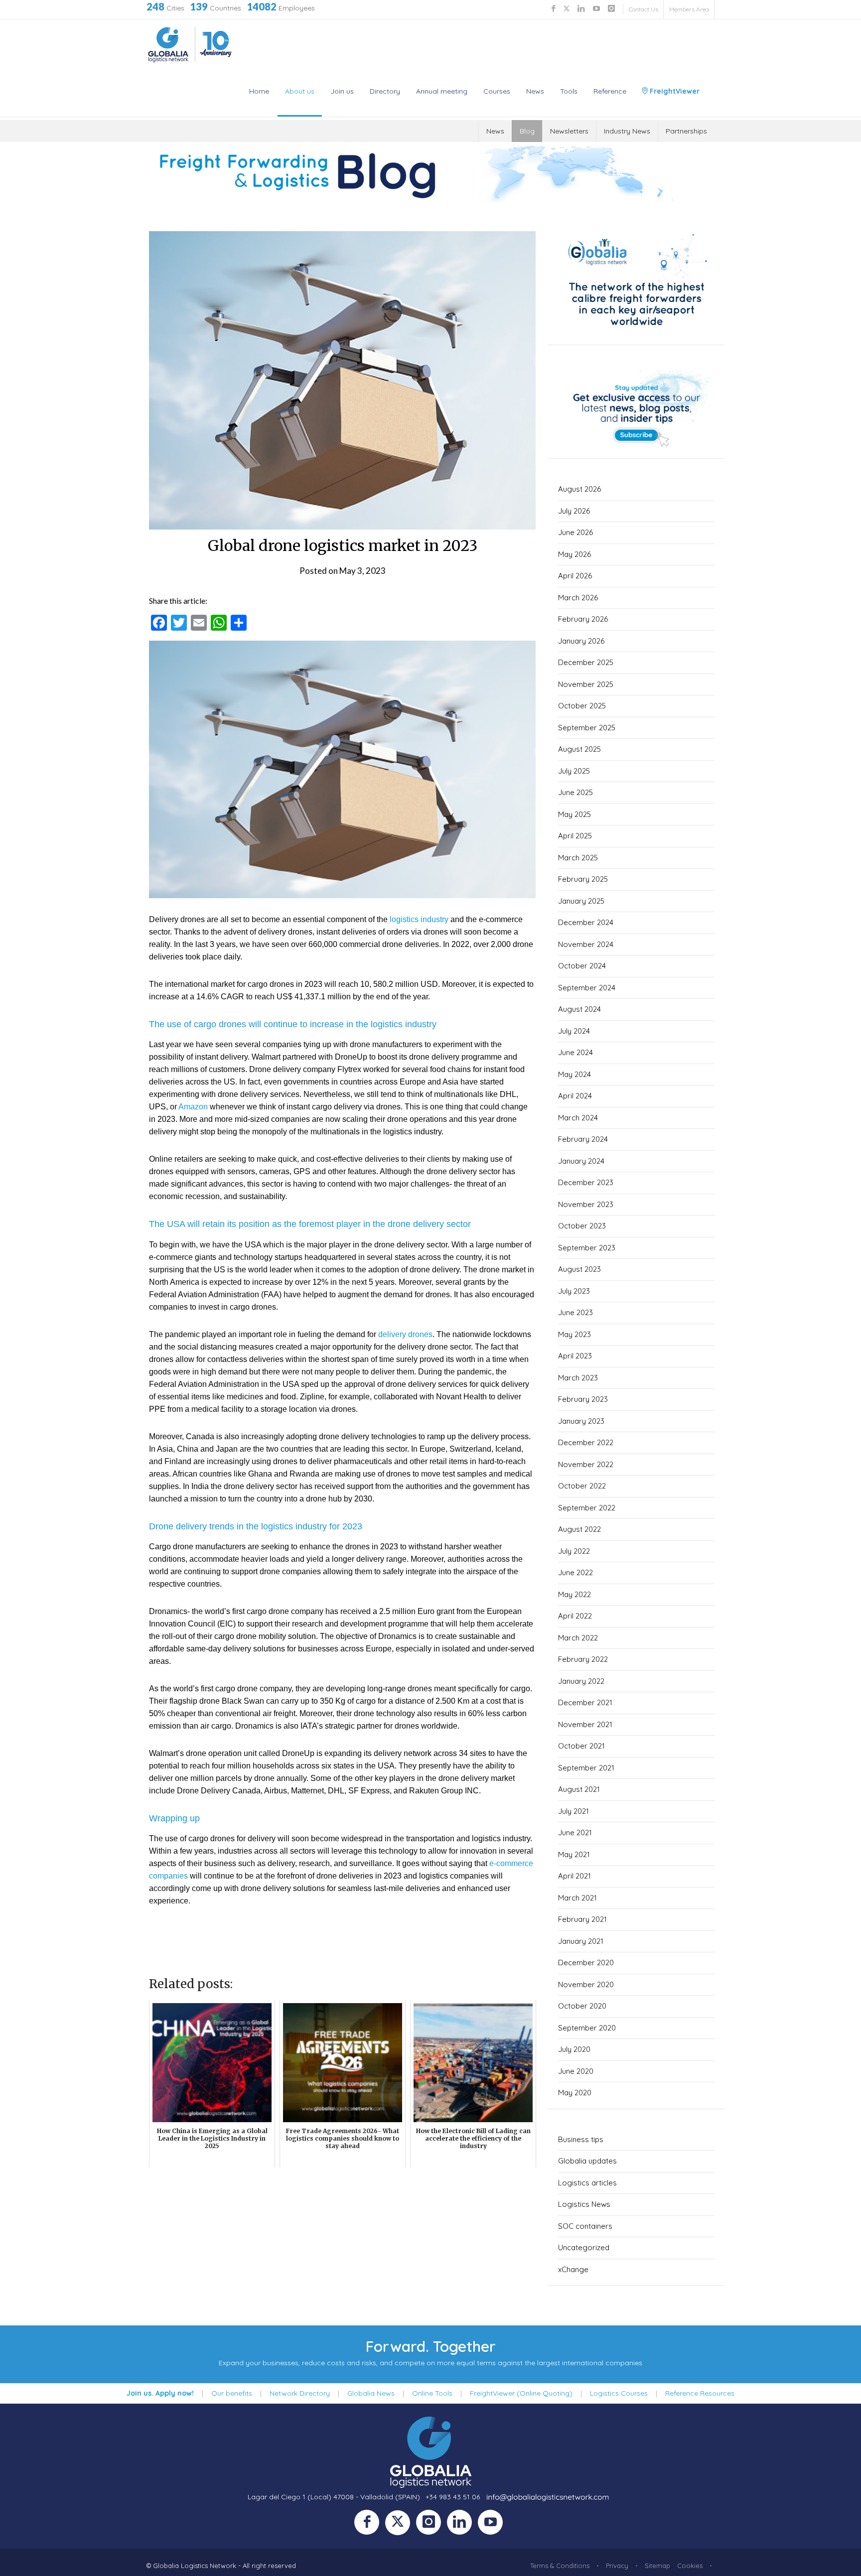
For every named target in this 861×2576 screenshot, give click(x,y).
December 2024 (586, 922)
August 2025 (579, 749)
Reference (610, 91)
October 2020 (582, 2006)
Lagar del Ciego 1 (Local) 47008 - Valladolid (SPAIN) (334, 2497)
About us (300, 91)
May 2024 (574, 1074)
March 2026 (578, 598)
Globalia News (371, 2393)
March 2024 (578, 1118)
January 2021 (581, 1941)
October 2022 (582, 1486)
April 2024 (575, 1096)
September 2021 (586, 1768)
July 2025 (574, 771)
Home (259, 91)
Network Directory (300, 2393)
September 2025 (587, 728)
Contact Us (644, 9)
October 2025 (582, 706)
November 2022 (586, 1464)
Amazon (193, 1107)
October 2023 (582, 1226)
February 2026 (583, 619)
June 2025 (575, 792)
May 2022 (574, 1594)
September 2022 (587, 1508)
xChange (573, 2269)
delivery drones (405, 1334)
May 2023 (574, 1334)
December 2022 (586, 1442)
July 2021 (574, 1811)
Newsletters (569, 131)
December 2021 (585, 1702)
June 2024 (575, 1052)
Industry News (627, 131)
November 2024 (586, 944)
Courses (497, 91)
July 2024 (574, 1031)
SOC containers (585, 2226)
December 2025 (586, 662)
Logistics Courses (619, 2393)
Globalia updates (587, 2161)
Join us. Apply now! (160, 2393)
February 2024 (583, 1139)
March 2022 (578, 1638)
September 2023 (587, 1248)
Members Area (689, 9)
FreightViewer (674, 91)
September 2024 (587, 988)
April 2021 (574, 1876)
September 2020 (587, 2028)
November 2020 (586, 1984)
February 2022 (583, 1659)
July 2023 (574, 1291)
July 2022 (574, 1551)
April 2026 (575, 576)
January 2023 (581, 1421)
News (535, 91)
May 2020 (575, 2093)
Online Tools (432, 2393)
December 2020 (586, 1963)
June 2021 (575, 1832)
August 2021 (579, 1789)
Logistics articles (587, 2183)
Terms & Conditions (560, 2566)
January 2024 (581, 1161)
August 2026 (579, 489)
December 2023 (586, 1182)
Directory (385, 91)
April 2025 (575, 836)
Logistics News (584, 2204)
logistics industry (419, 919)
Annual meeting (442, 91)
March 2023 (578, 1378)
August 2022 (579, 1529)
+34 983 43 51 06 (453, 2497)
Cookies (690, 2566)
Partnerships (686, 131)
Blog (527, 131)
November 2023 (586, 1204)
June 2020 (576, 2071)
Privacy (617, 2566)
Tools (569, 91)
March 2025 (578, 858)
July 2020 (574, 2049)
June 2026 (575, 532)
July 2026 (574, 511)
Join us (342, 91)
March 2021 (577, 1898)
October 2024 (582, 966)
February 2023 (583, 1399)
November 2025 (586, 684)
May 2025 (574, 814)
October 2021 (581, 1746)
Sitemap (657, 2566)
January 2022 (581, 1681)
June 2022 (575, 1572)
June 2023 (575, 1312)
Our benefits (232, 2393)
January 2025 (581, 901)
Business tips (581, 2139)
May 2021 (574, 1854)
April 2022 (575, 1616)
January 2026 (581, 641)
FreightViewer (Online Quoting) (521, 2393)
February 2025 (583, 879)
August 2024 (579, 1009)
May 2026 (574, 554)
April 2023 (575, 1356)
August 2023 (579, 1269)
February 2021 (582, 1919)
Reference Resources (700, 2393)
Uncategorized (584, 2247)
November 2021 (585, 1724)
